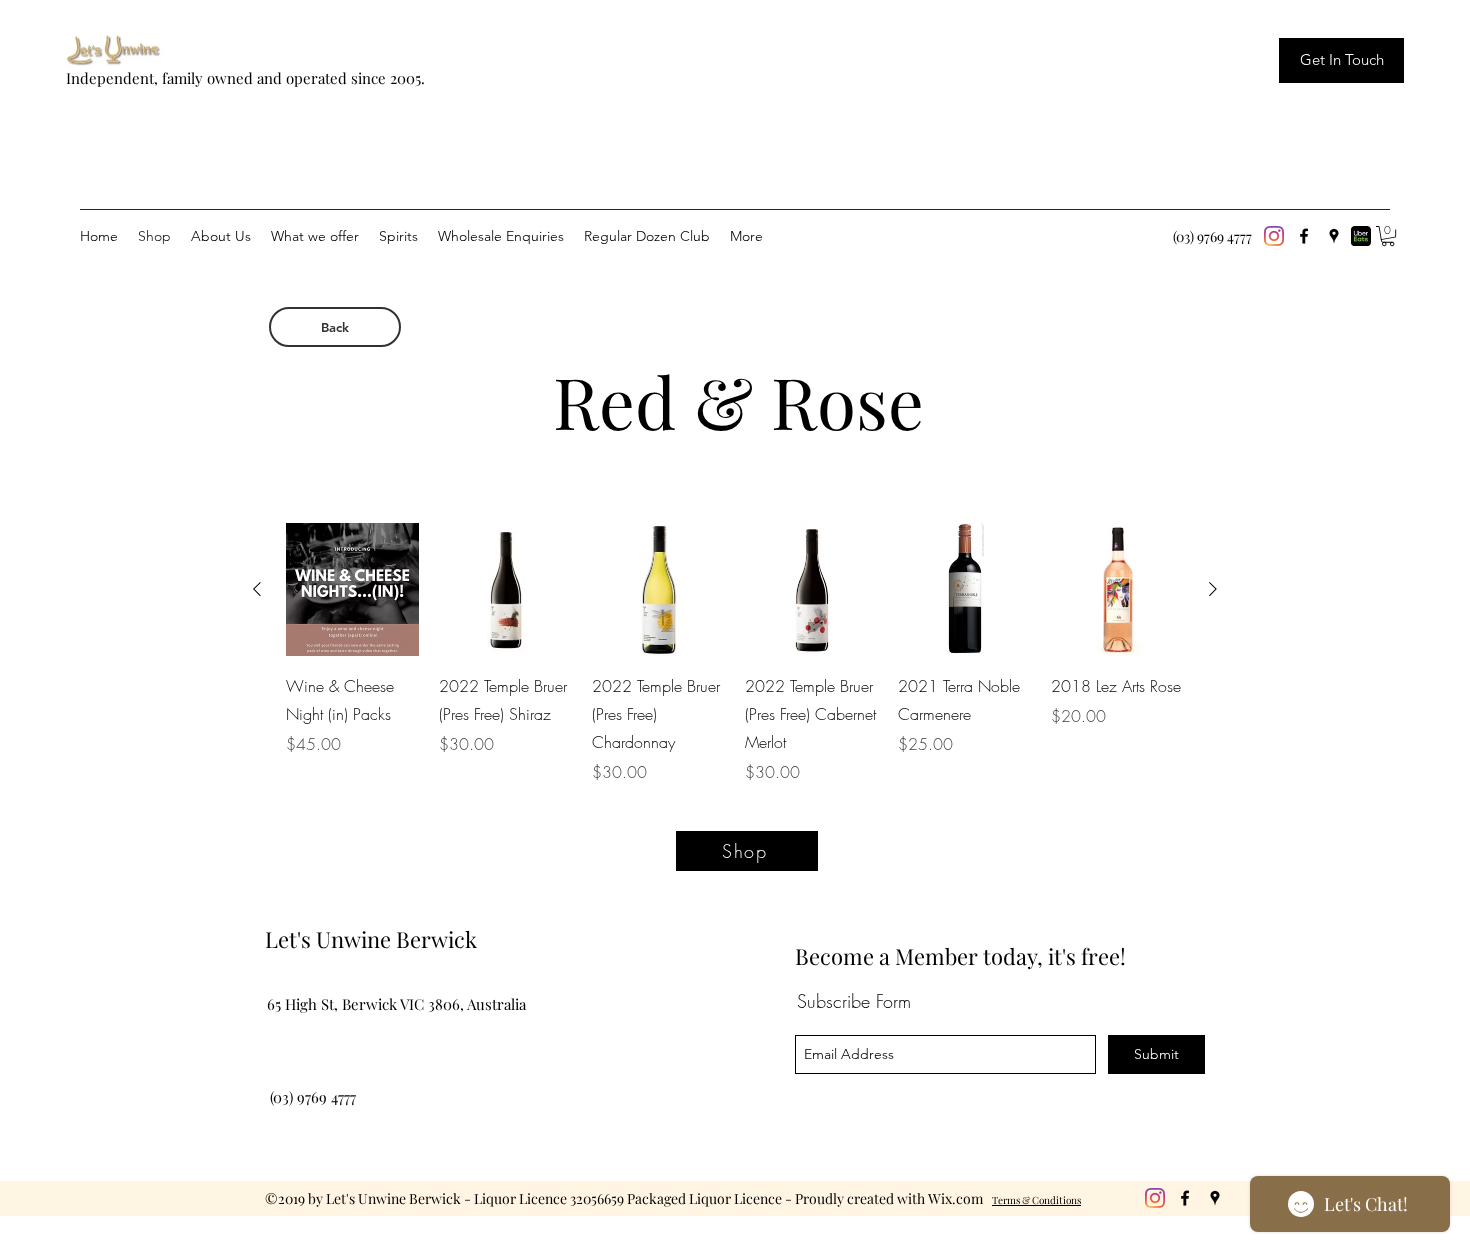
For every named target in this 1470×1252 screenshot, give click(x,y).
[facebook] (1304, 236)
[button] (1388, 236)
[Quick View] (352, 589)
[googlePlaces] (1334, 236)
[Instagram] (1274, 236)
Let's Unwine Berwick (371, 939)
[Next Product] (1213, 589)
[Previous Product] (257, 589)
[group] (735, 653)
